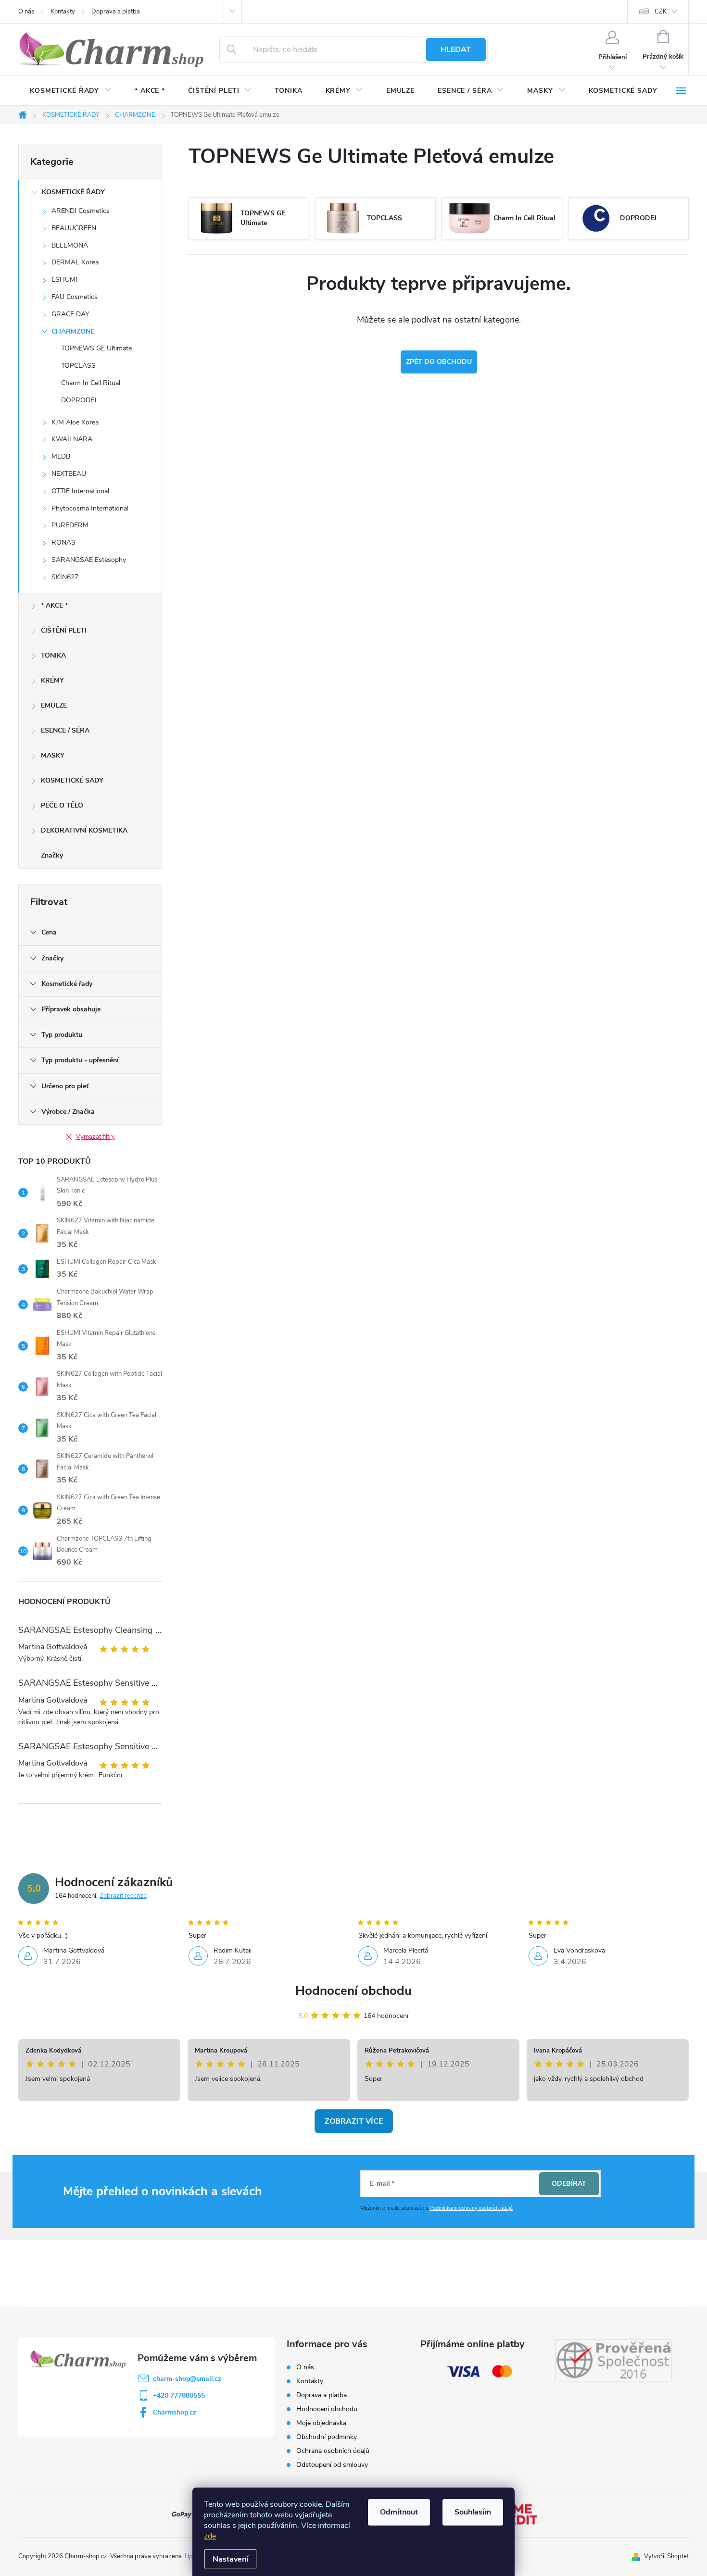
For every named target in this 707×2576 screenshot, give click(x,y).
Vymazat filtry (95, 1137)
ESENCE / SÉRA (65, 730)
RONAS (63, 542)
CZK (661, 12)
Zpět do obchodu (439, 362)
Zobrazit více (354, 2121)
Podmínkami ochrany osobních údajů (471, 2208)
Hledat (456, 50)
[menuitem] (71, 91)
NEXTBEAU (69, 474)
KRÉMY (52, 680)
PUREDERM (70, 525)
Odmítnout (399, 2512)
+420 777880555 (179, 2396)
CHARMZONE (73, 331)
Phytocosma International (90, 508)
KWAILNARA (72, 439)
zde (210, 2536)
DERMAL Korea (75, 262)
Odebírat (569, 2184)
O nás (26, 12)
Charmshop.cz (175, 2412)
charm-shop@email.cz (187, 2379)
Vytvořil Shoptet (666, 2556)
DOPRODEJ (79, 400)
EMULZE (54, 705)
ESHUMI (64, 280)
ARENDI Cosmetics (81, 211)
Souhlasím (473, 2512)
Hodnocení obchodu (353, 1991)
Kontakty (63, 12)
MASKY (53, 755)
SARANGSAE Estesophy (89, 560)
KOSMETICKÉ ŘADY (73, 192)
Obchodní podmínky (327, 2437)
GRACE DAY (70, 314)
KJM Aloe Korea (75, 422)
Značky (52, 855)
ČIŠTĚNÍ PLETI (64, 630)
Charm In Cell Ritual (91, 383)
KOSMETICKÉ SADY (72, 780)
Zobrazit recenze (123, 1896)
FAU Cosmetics (75, 297)
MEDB (61, 456)
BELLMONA (70, 245)
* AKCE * (54, 605)
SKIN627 (65, 577)
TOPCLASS (78, 366)
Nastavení (230, 2559)
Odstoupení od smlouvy (332, 2465)
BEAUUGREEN (74, 228)
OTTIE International (80, 491)
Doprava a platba (116, 12)
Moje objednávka (321, 2423)
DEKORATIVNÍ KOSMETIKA (84, 830)
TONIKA (53, 655)
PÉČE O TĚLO (62, 805)
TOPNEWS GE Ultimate (96, 348)
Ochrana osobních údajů (333, 2451)
